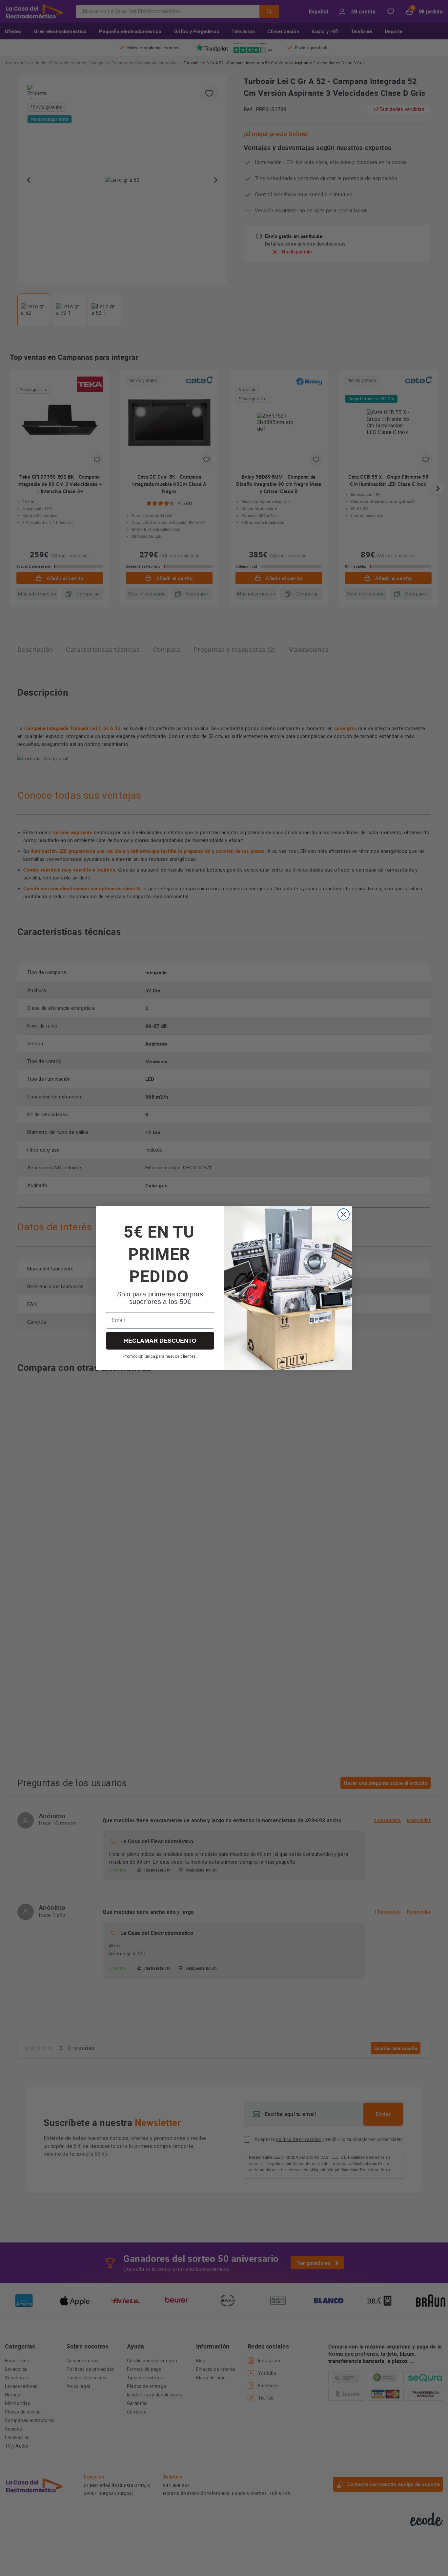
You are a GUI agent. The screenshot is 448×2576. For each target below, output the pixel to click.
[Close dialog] (344, 1214)
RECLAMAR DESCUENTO (160, 1341)
